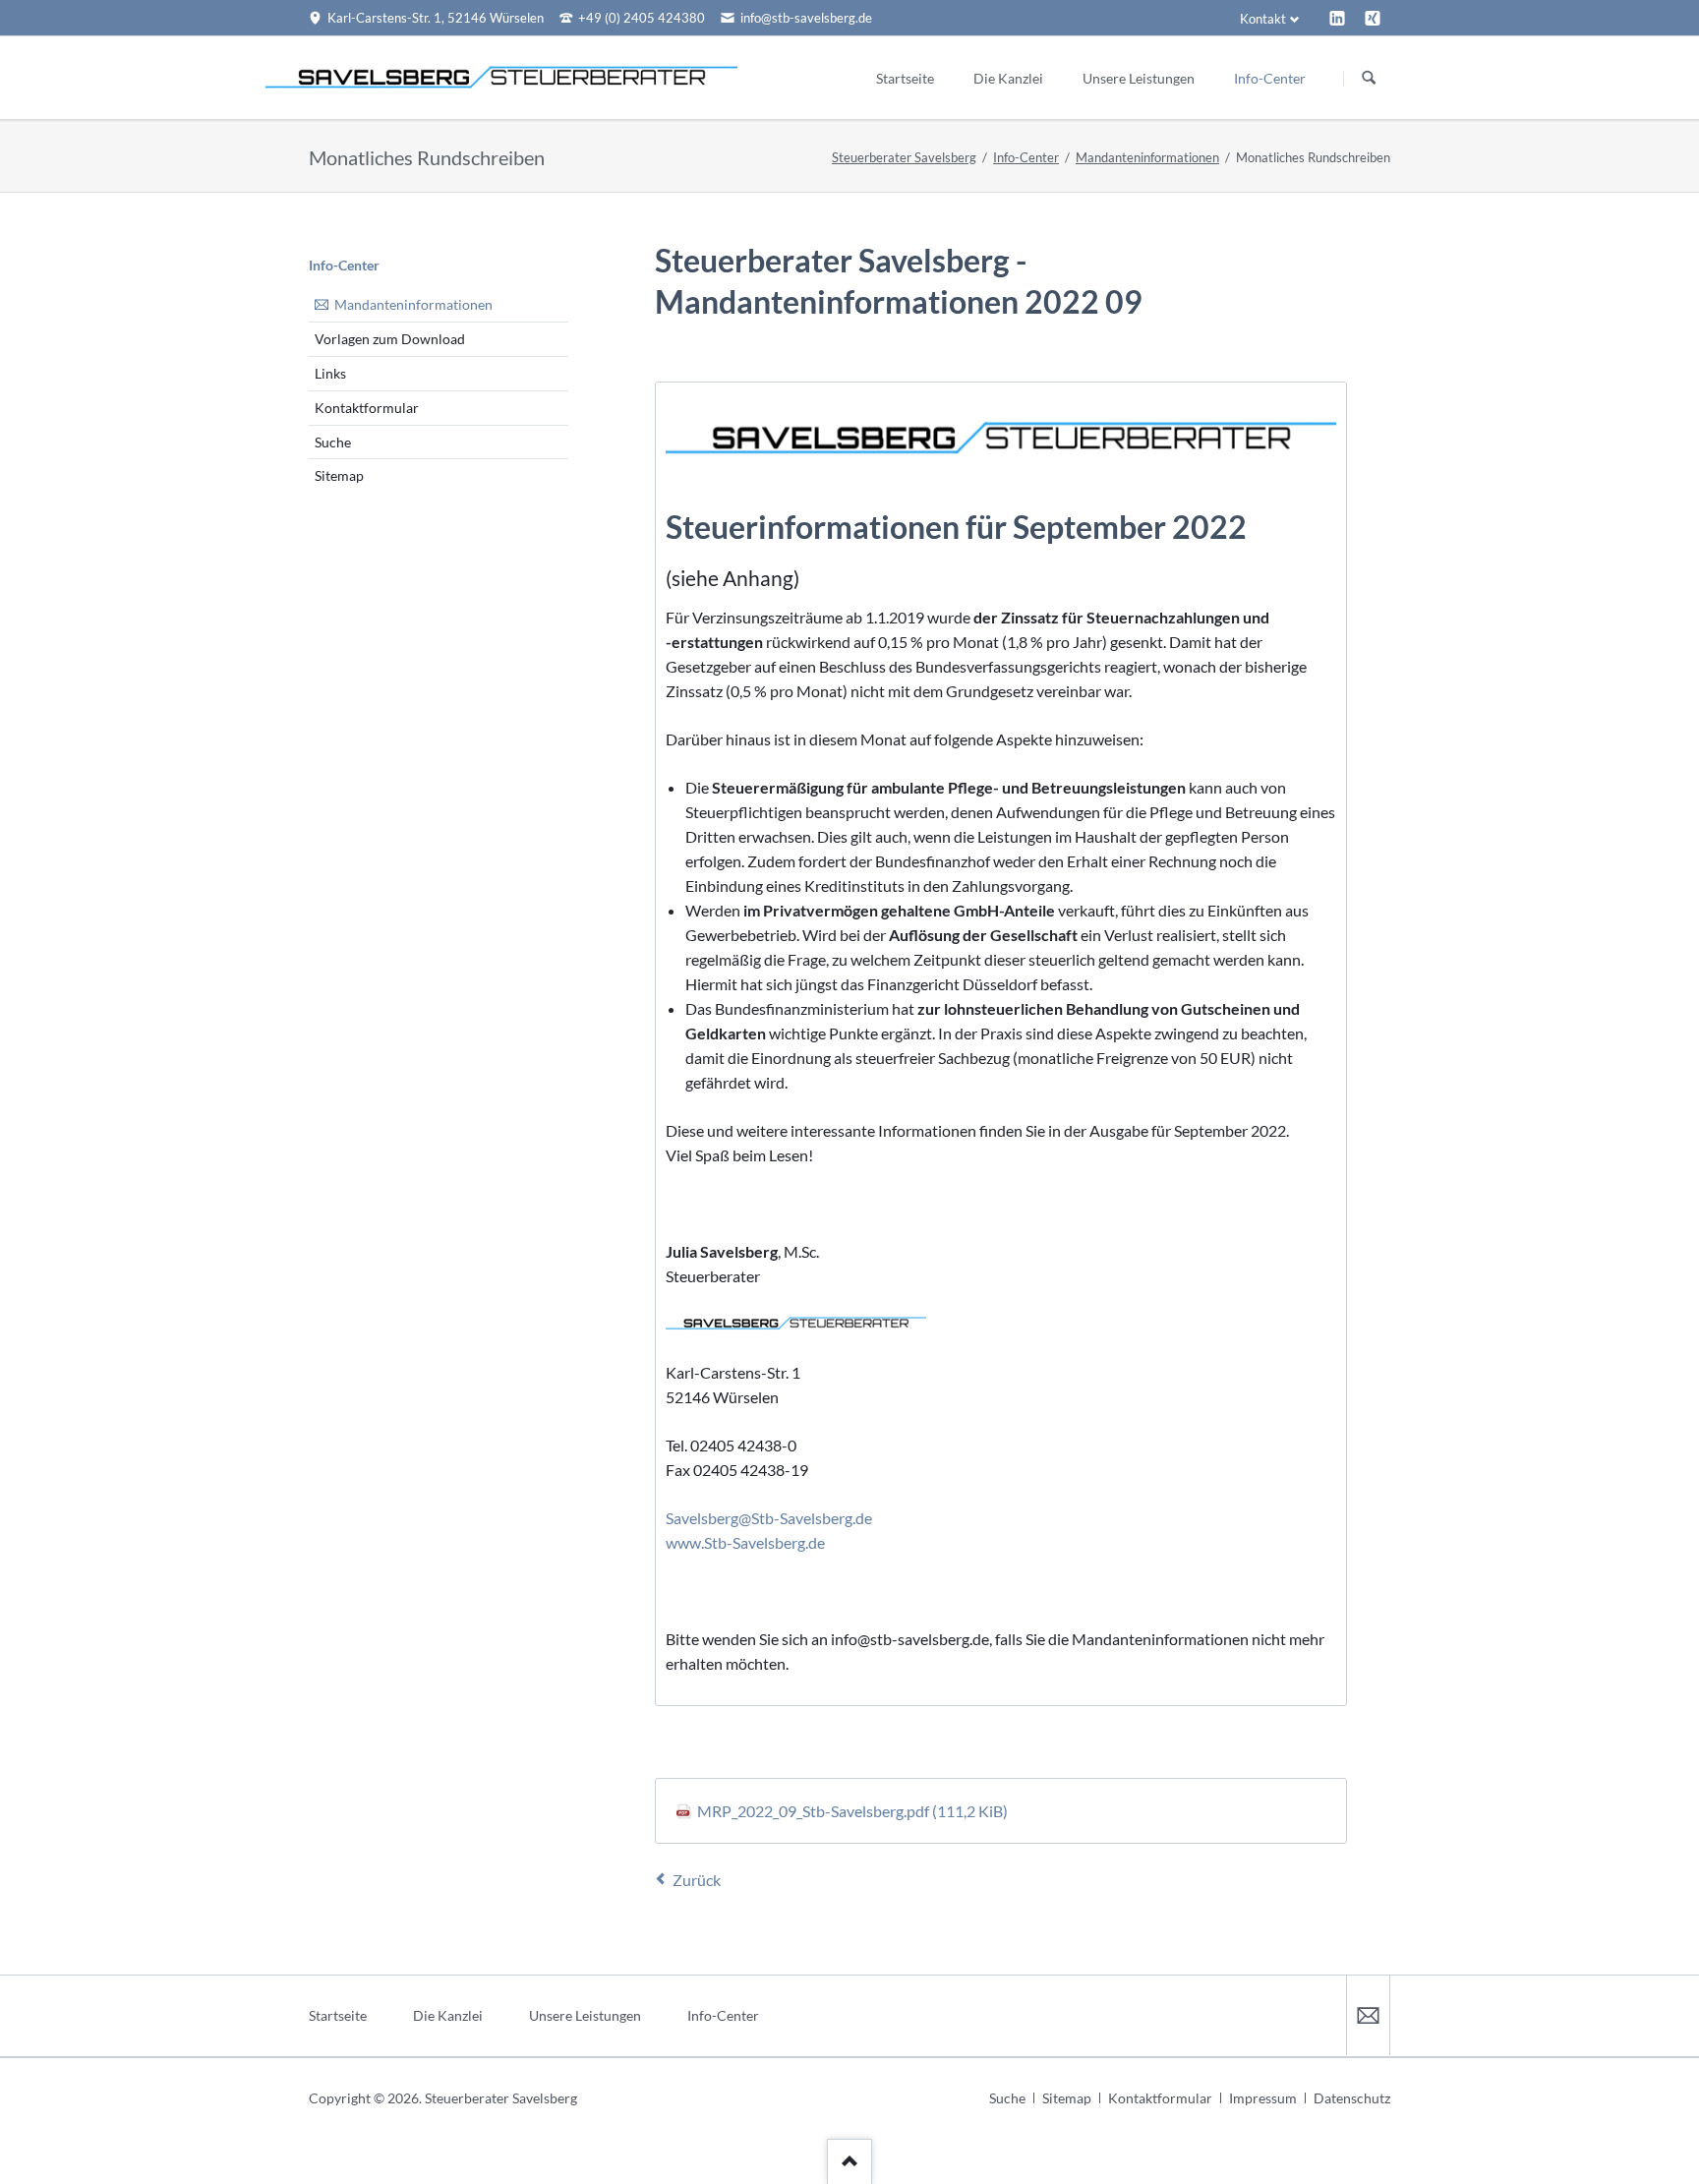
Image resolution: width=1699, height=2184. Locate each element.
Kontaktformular (367, 408)
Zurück (697, 1880)
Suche (333, 442)
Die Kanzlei (448, 2015)
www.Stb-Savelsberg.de (745, 1542)
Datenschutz (1352, 2098)
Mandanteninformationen (1147, 157)
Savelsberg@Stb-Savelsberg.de (769, 1518)
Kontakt (1263, 19)
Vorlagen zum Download (390, 339)
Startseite (338, 2015)
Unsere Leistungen (585, 2015)
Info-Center (1026, 157)
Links (330, 373)
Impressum (1263, 2098)
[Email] (1368, 2015)
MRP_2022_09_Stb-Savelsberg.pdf (852, 1811)
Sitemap (339, 475)
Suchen (1369, 79)
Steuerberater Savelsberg (904, 157)
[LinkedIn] (1337, 18)
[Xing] (1373, 18)
